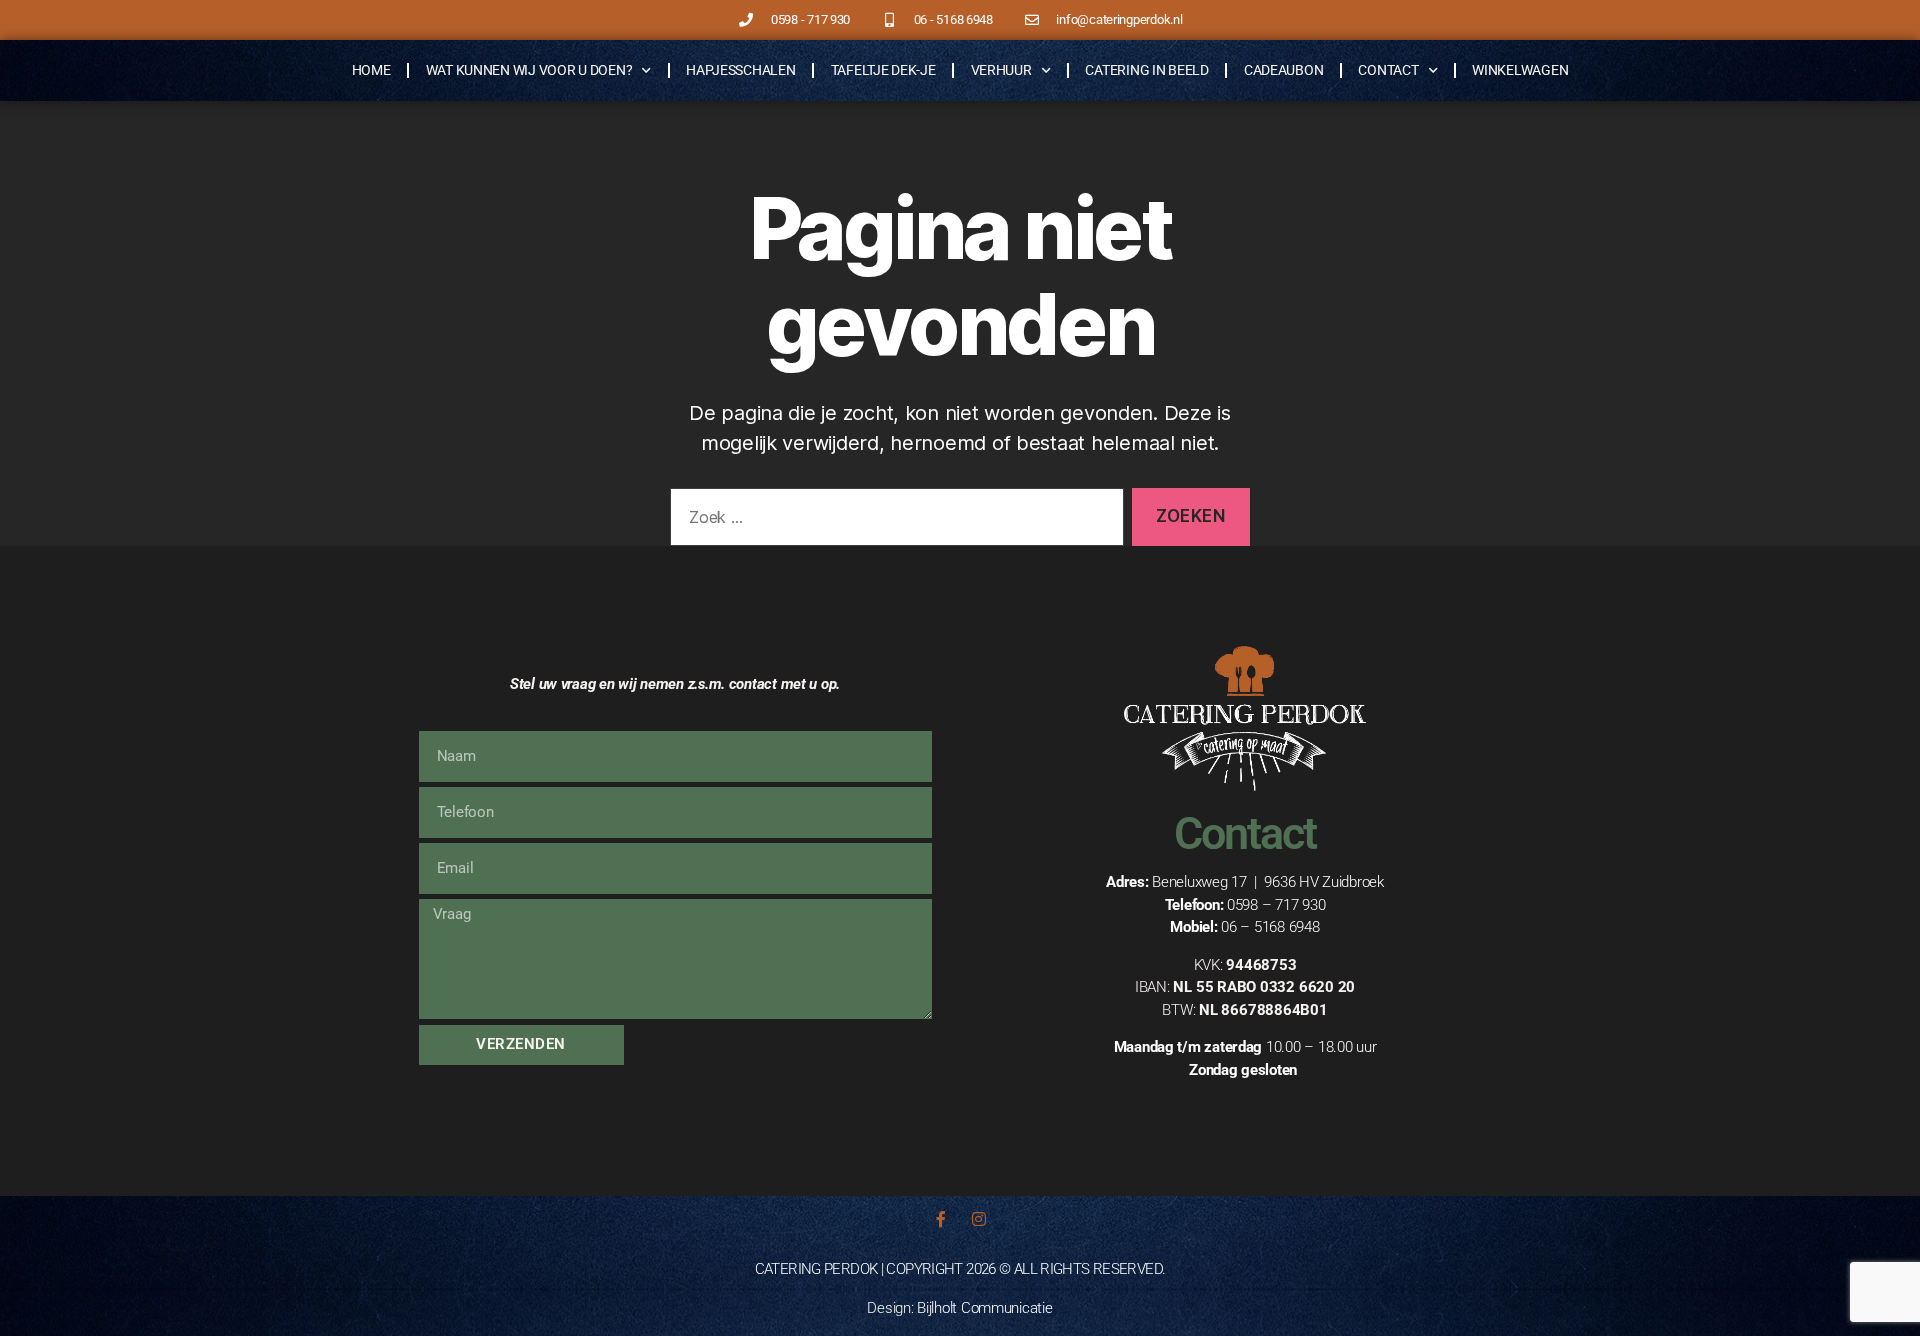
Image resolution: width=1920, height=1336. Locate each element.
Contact (1388, 70)
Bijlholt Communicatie (984, 1308)
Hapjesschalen (741, 70)
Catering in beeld (1146, 70)
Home (371, 70)
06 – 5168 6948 (1270, 927)
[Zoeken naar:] (893, 521)
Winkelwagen (1520, 70)
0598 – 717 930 (1276, 905)
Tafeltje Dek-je (883, 70)
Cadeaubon (1284, 70)
